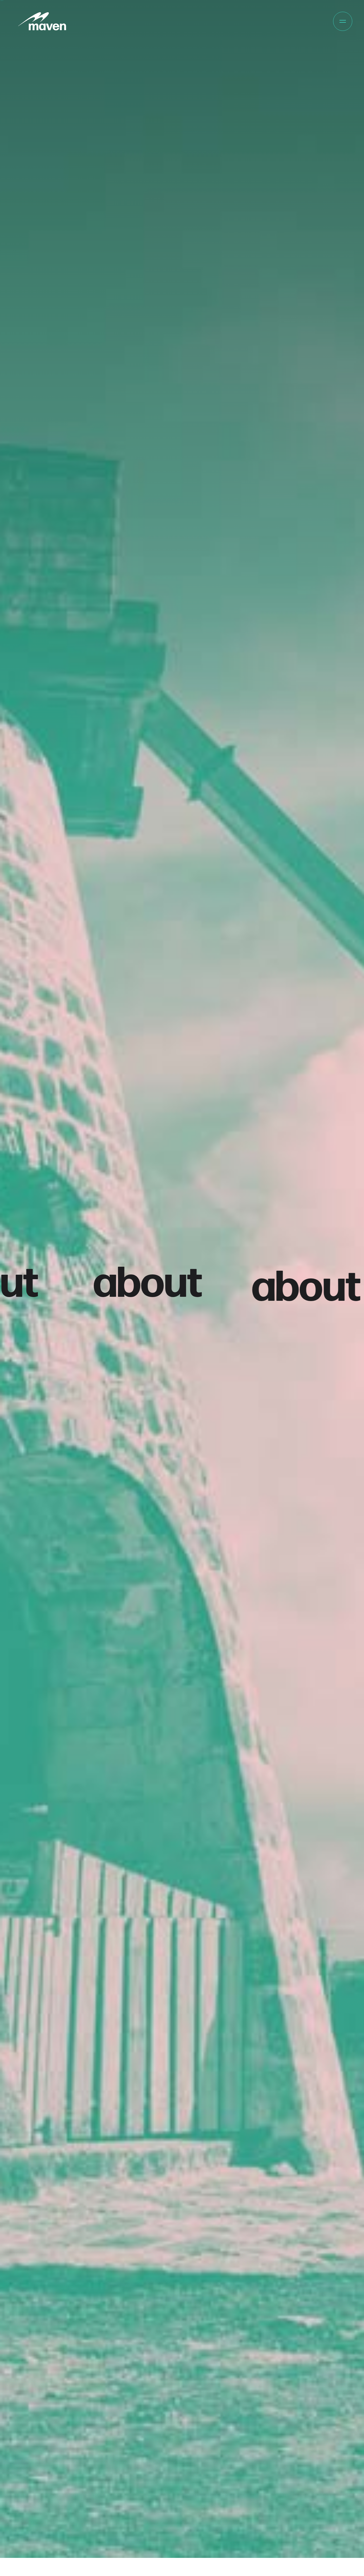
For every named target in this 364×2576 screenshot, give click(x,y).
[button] (343, 21)
